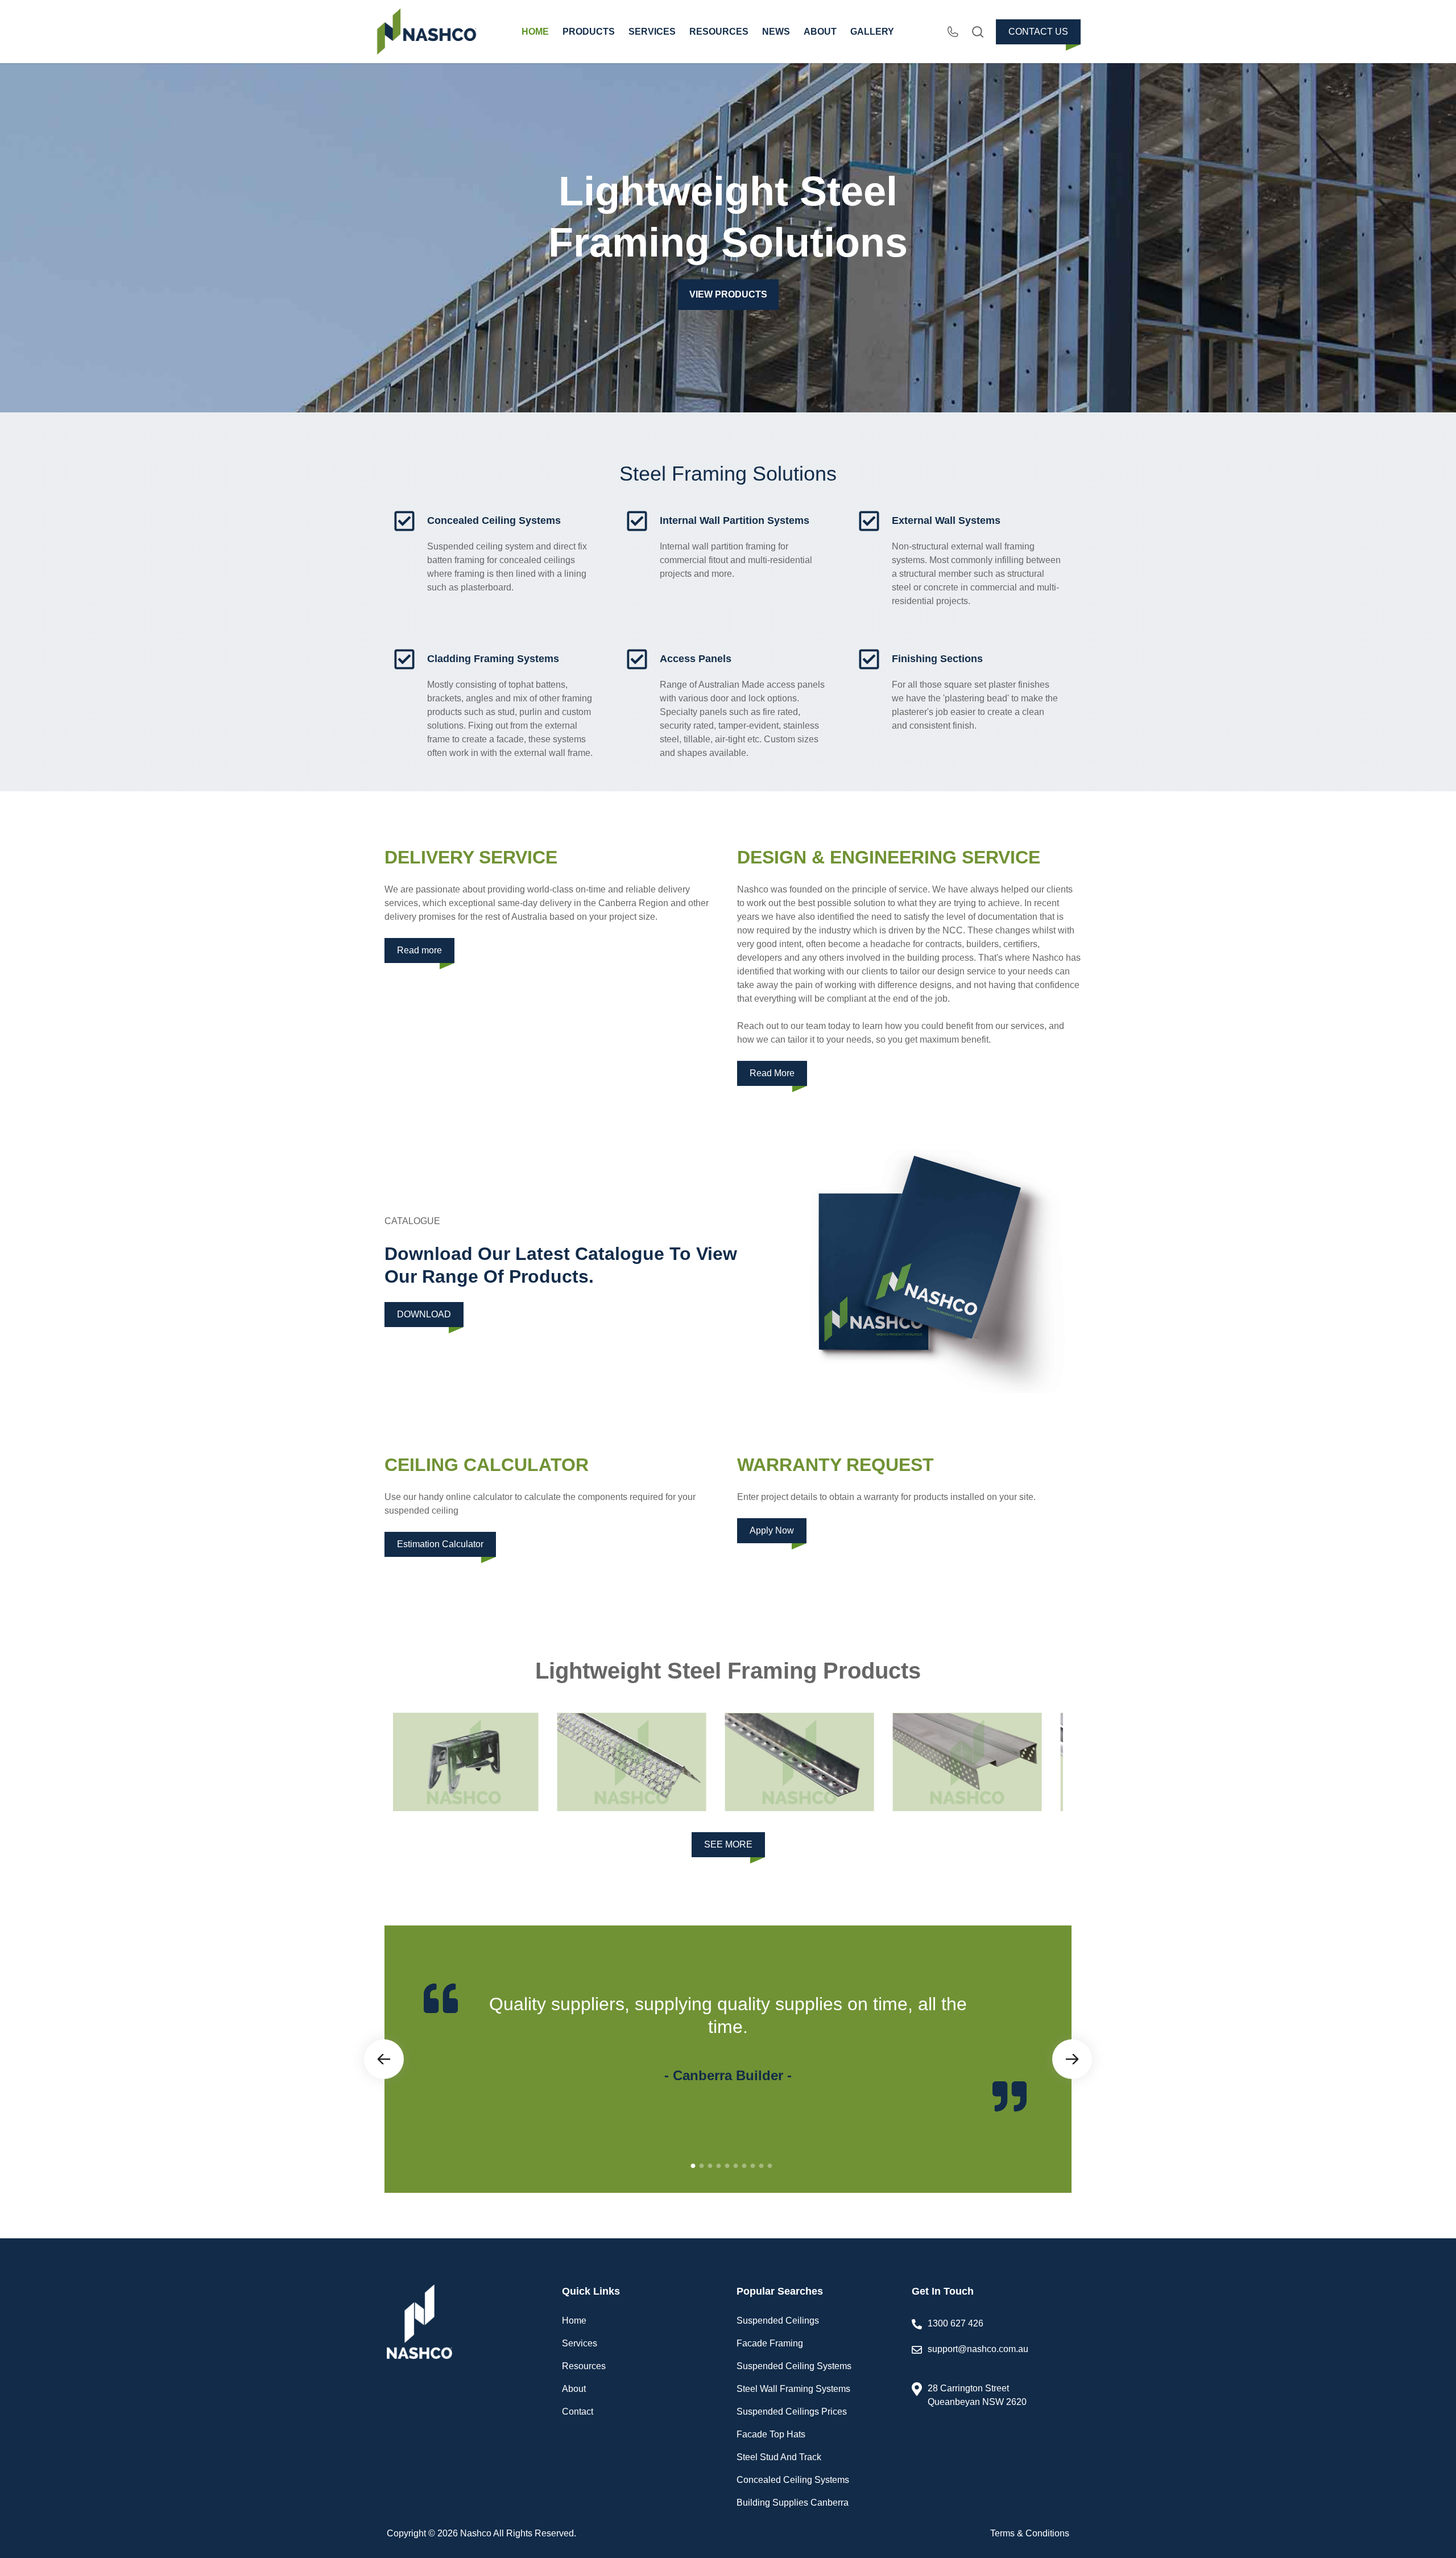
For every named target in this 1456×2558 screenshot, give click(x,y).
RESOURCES (719, 32)
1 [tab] (693, 2166)
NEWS (776, 32)
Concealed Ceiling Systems (793, 2480)
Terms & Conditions (1030, 2533)
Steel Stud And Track (779, 2457)
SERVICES (652, 32)
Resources (584, 2366)
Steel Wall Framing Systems (793, 2389)
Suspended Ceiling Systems (794, 2366)
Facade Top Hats (771, 2434)
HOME (535, 32)
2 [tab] (701, 2166)
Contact (578, 2412)
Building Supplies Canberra (793, 2503)
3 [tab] (710, 2166)
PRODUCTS (589, 32)
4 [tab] (718, 2166)
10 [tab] (770, 2166)
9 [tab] (761, 2166)
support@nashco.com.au (978, 2349)
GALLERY (872, 32)
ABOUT (820, 32)
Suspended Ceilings (778, 2321)
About (574, 2389)
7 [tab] (744, 2166)
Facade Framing (770, 2343)
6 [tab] (735, 2166)
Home (574, 2321)
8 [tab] (752, 2166)
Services (580, 2343)
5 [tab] (727, 2166)
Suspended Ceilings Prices (792, 2412)
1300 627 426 (955, 2323)
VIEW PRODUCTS (728, 294)
